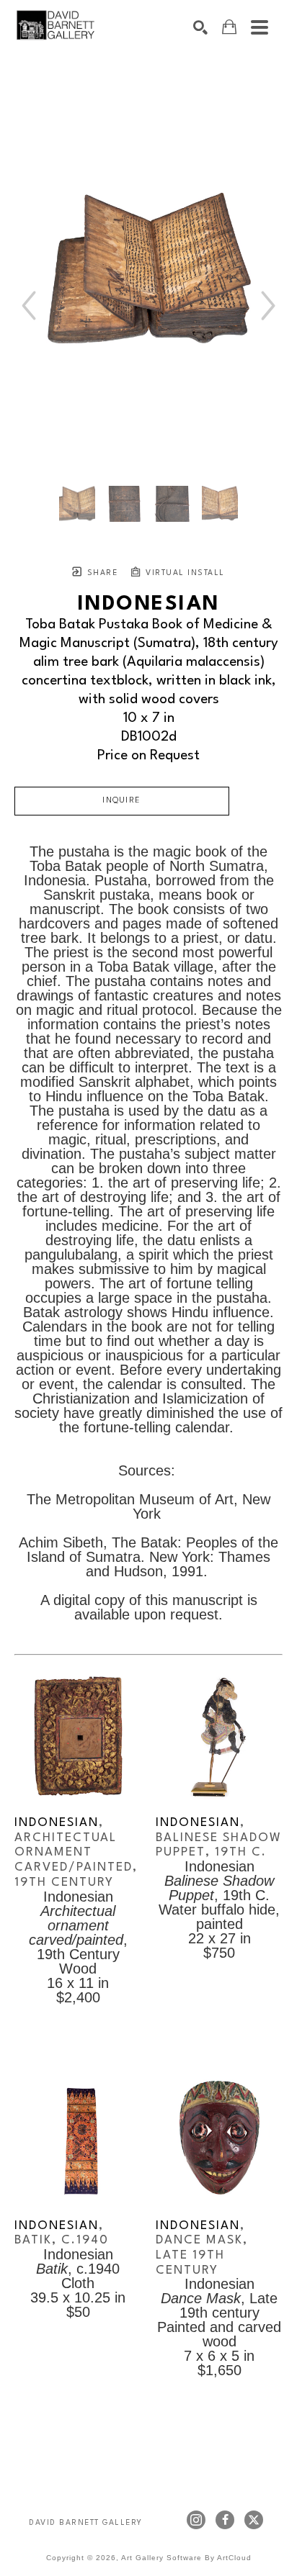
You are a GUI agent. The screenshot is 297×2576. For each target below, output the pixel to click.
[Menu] (260, 27)
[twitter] (254, 2520)
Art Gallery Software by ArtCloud (186, 2558)
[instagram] (196, 2520)
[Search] (200, 27)
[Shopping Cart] (229, 27)
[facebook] (225, 2520)
